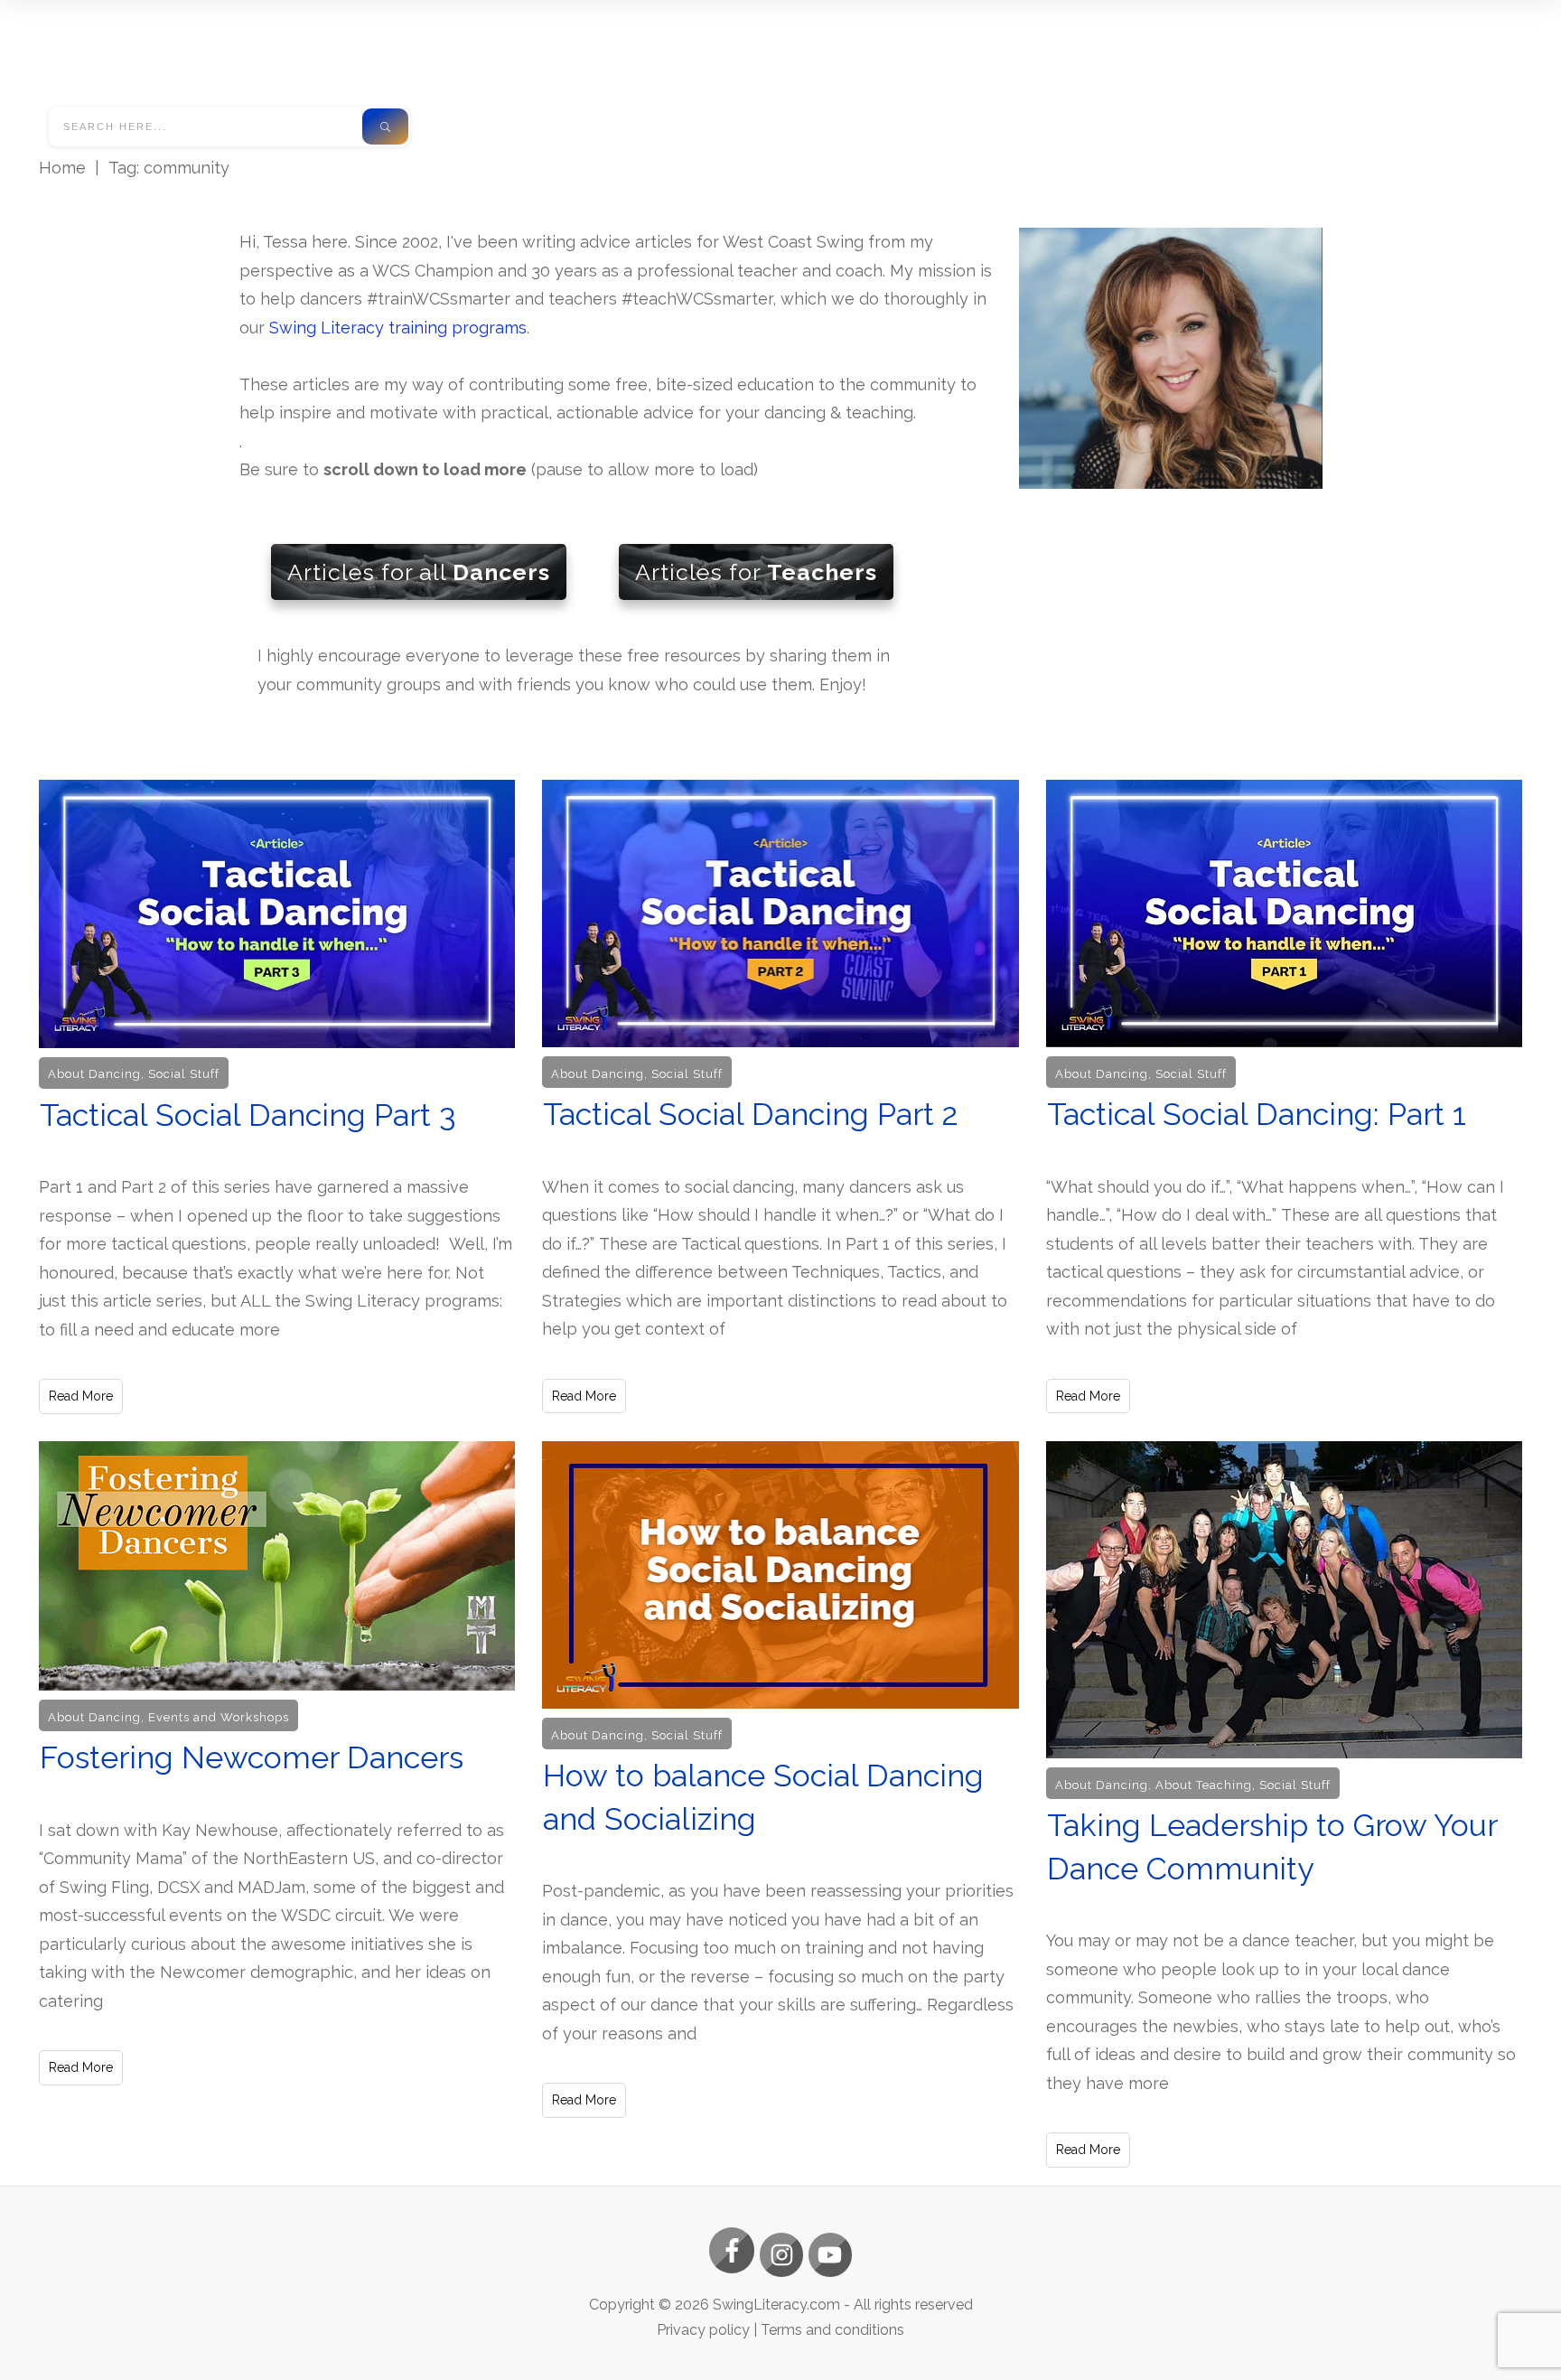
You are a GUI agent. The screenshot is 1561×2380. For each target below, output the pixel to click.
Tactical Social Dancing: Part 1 (1284, 1097)
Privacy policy (703, 2330)
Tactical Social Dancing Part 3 (277, 1097)
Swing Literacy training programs (398, 328)
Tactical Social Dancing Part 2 (780, 1097)
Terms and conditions (832, 2330)
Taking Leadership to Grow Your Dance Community (1284, 1804)
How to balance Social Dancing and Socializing (780, 1804)
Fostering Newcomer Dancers (277, 1804)
